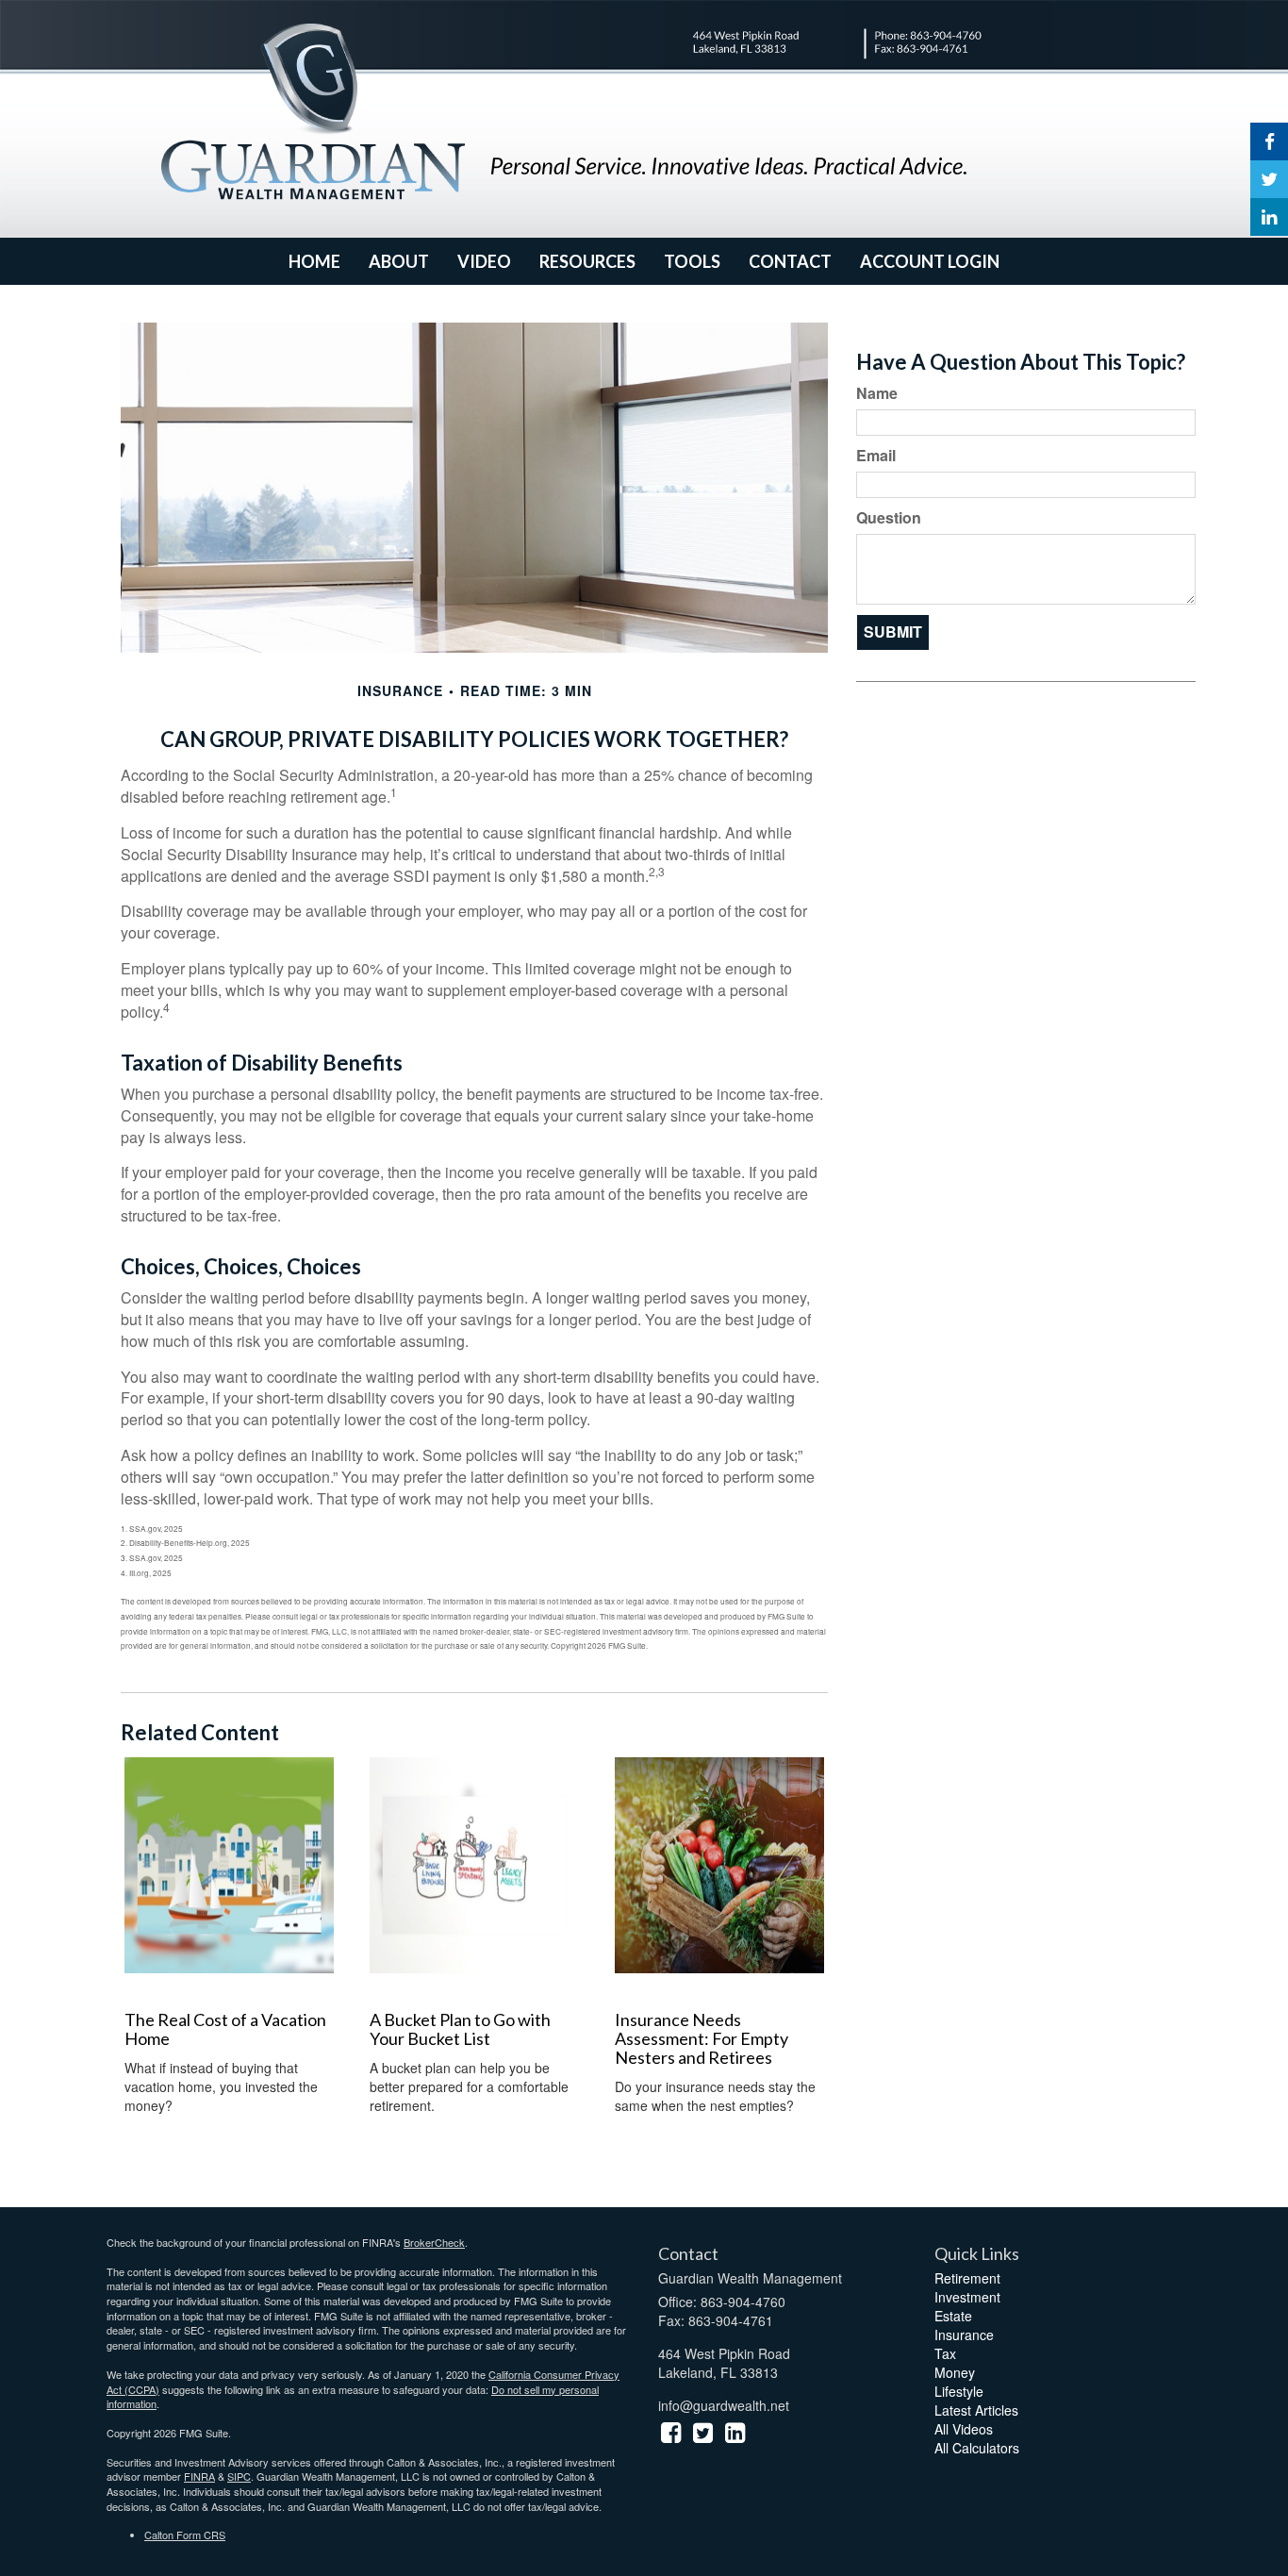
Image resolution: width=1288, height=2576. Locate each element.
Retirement (967, 2278)
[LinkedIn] (1269, 217)
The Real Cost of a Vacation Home (225, 2029)
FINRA (199, 2476)
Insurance (964, 2335)
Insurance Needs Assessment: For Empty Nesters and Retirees (702, 2038)
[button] (399, 261)
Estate (953, 2316)
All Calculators (977, 2448)
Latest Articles (976, 2410)
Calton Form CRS (185, 2534)
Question (889, 518)
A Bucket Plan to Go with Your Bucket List (460, 2029)
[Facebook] (1269, 141)
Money (955, 2372)
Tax (945, 2353)
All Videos (964, 2429)
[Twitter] (1269, 179)
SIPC (239, 2476)
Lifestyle (959, 2391)
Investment (967, 2297)
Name (877, 393)
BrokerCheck (434, 2242)
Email (876, 456)
